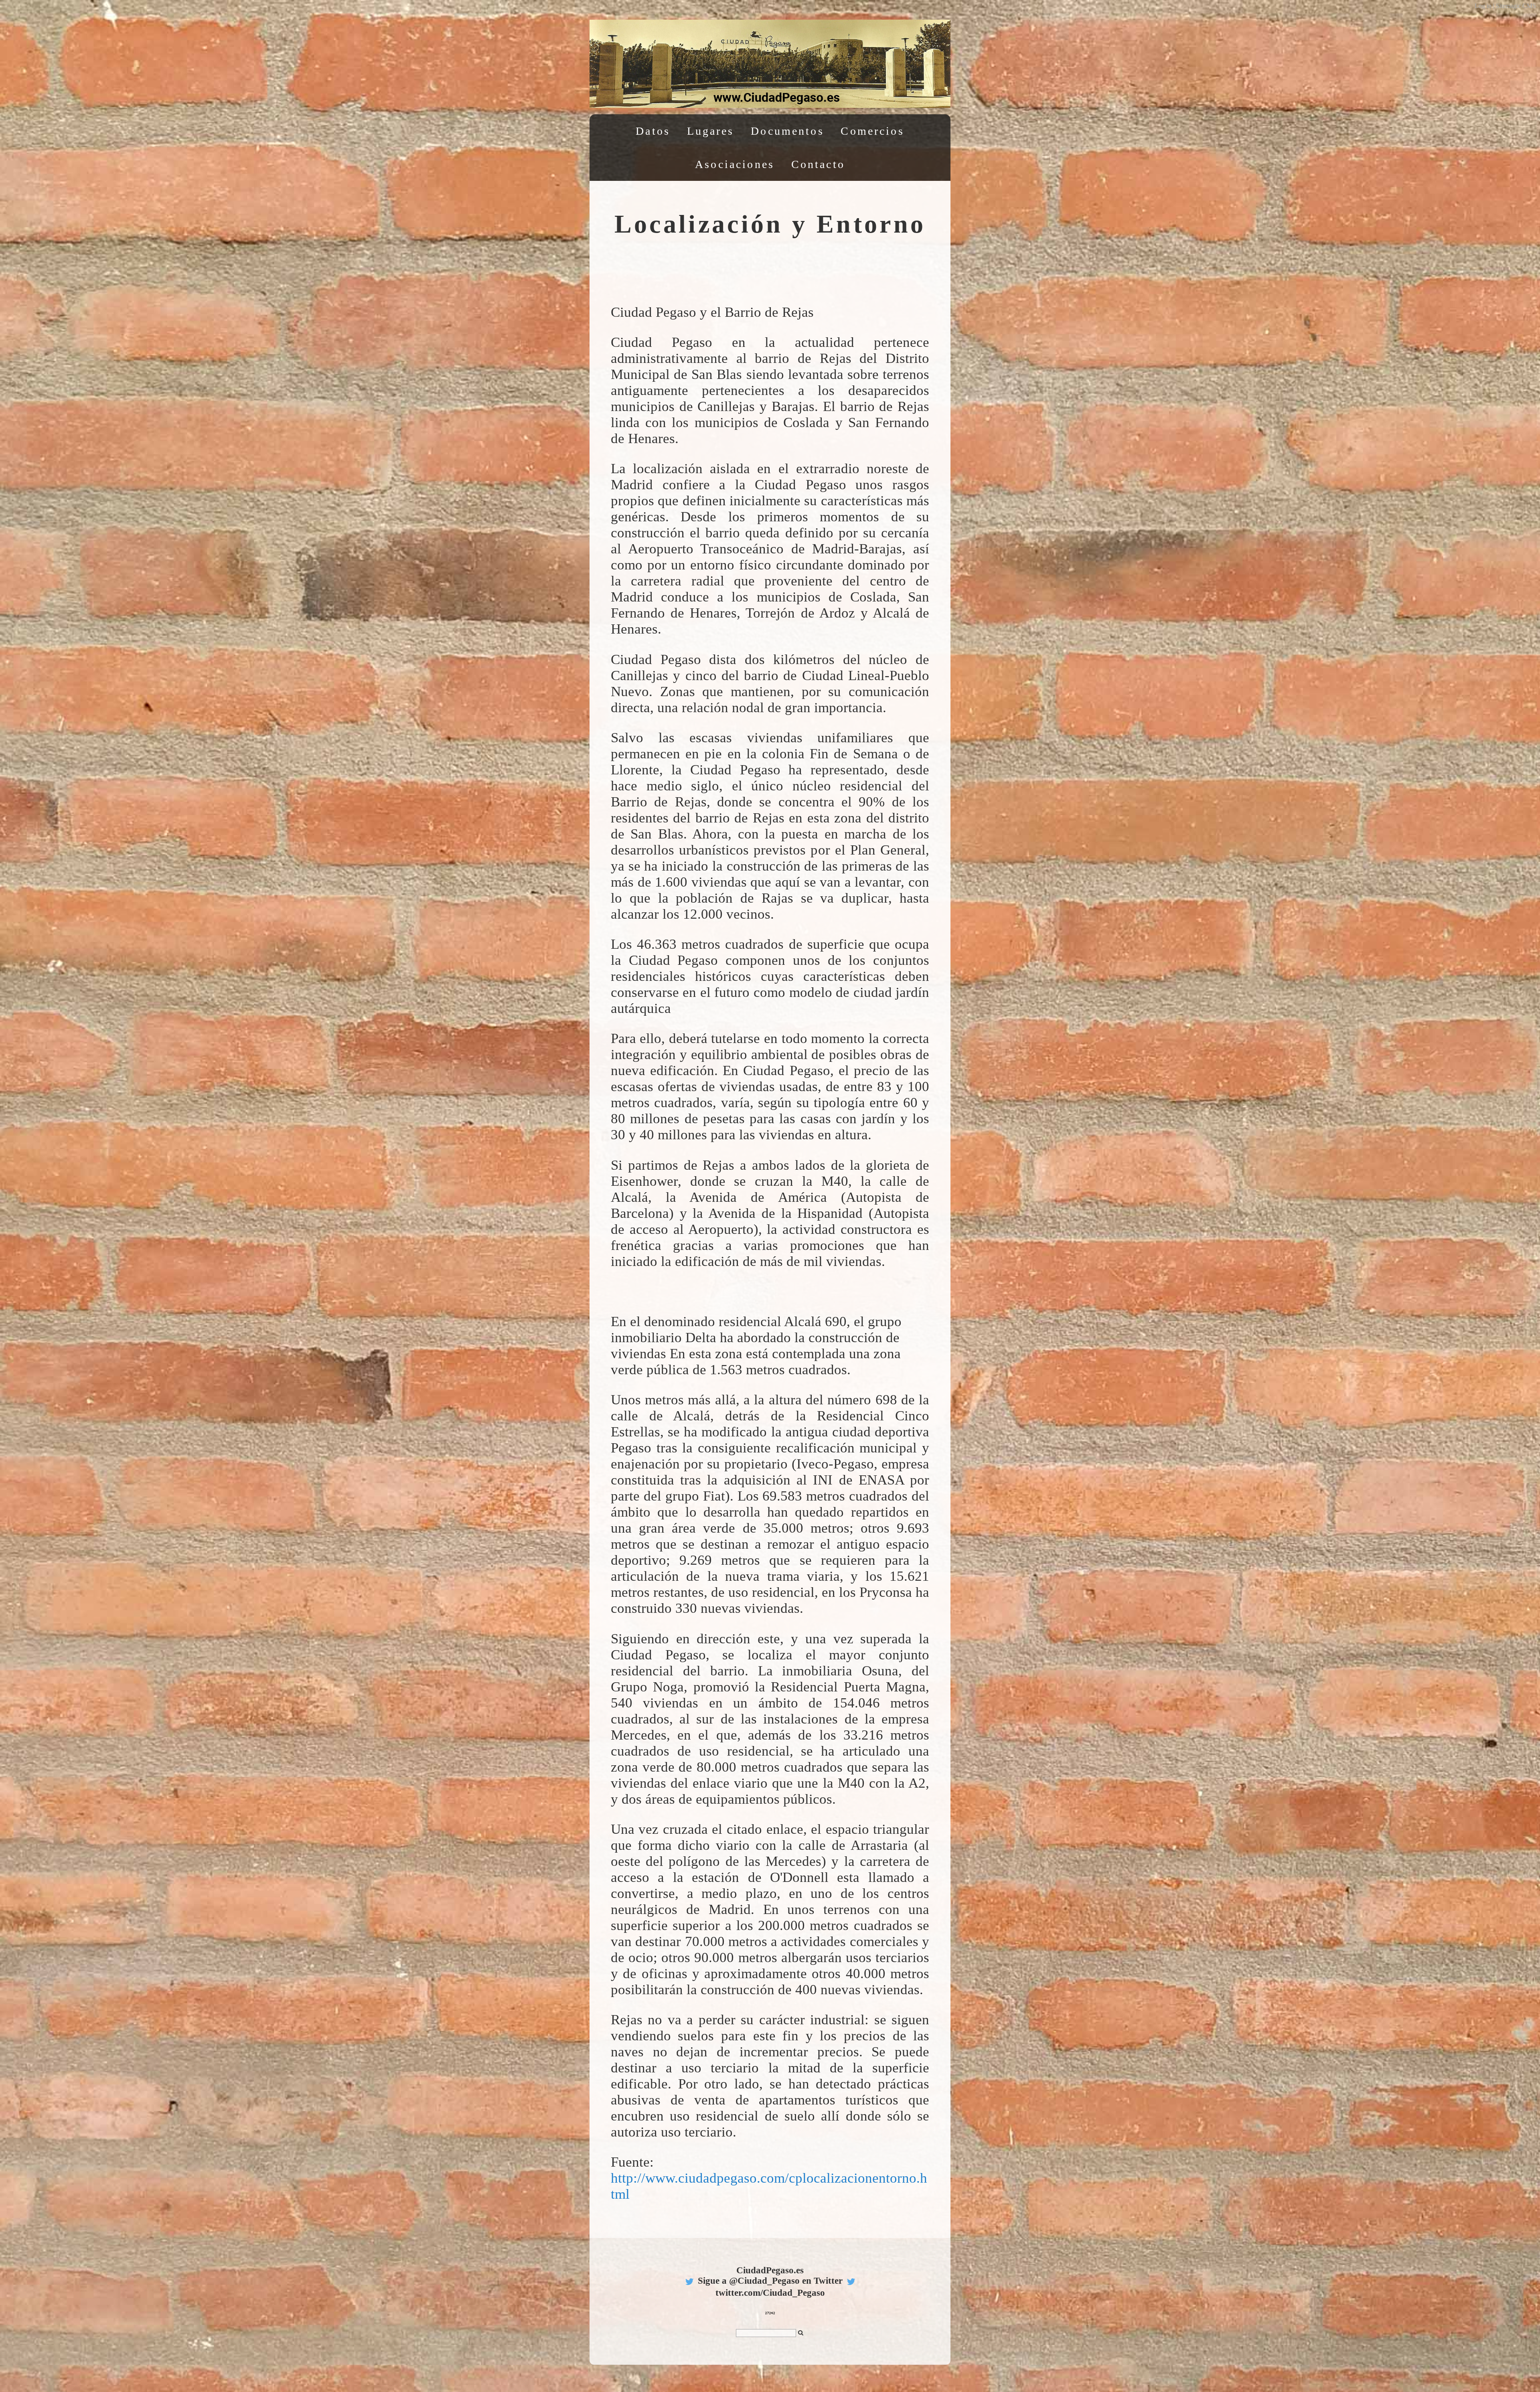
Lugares (711, 131)
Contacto (818, 164)
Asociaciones (735, 164)
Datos (653, 131)
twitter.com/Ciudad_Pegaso (770, 2293)
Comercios (872, 131)
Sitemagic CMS (1516, 6)
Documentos (787, 131)
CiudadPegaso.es (770, 2270)
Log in (1483, 6)
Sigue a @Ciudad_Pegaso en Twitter (770, 2281)
